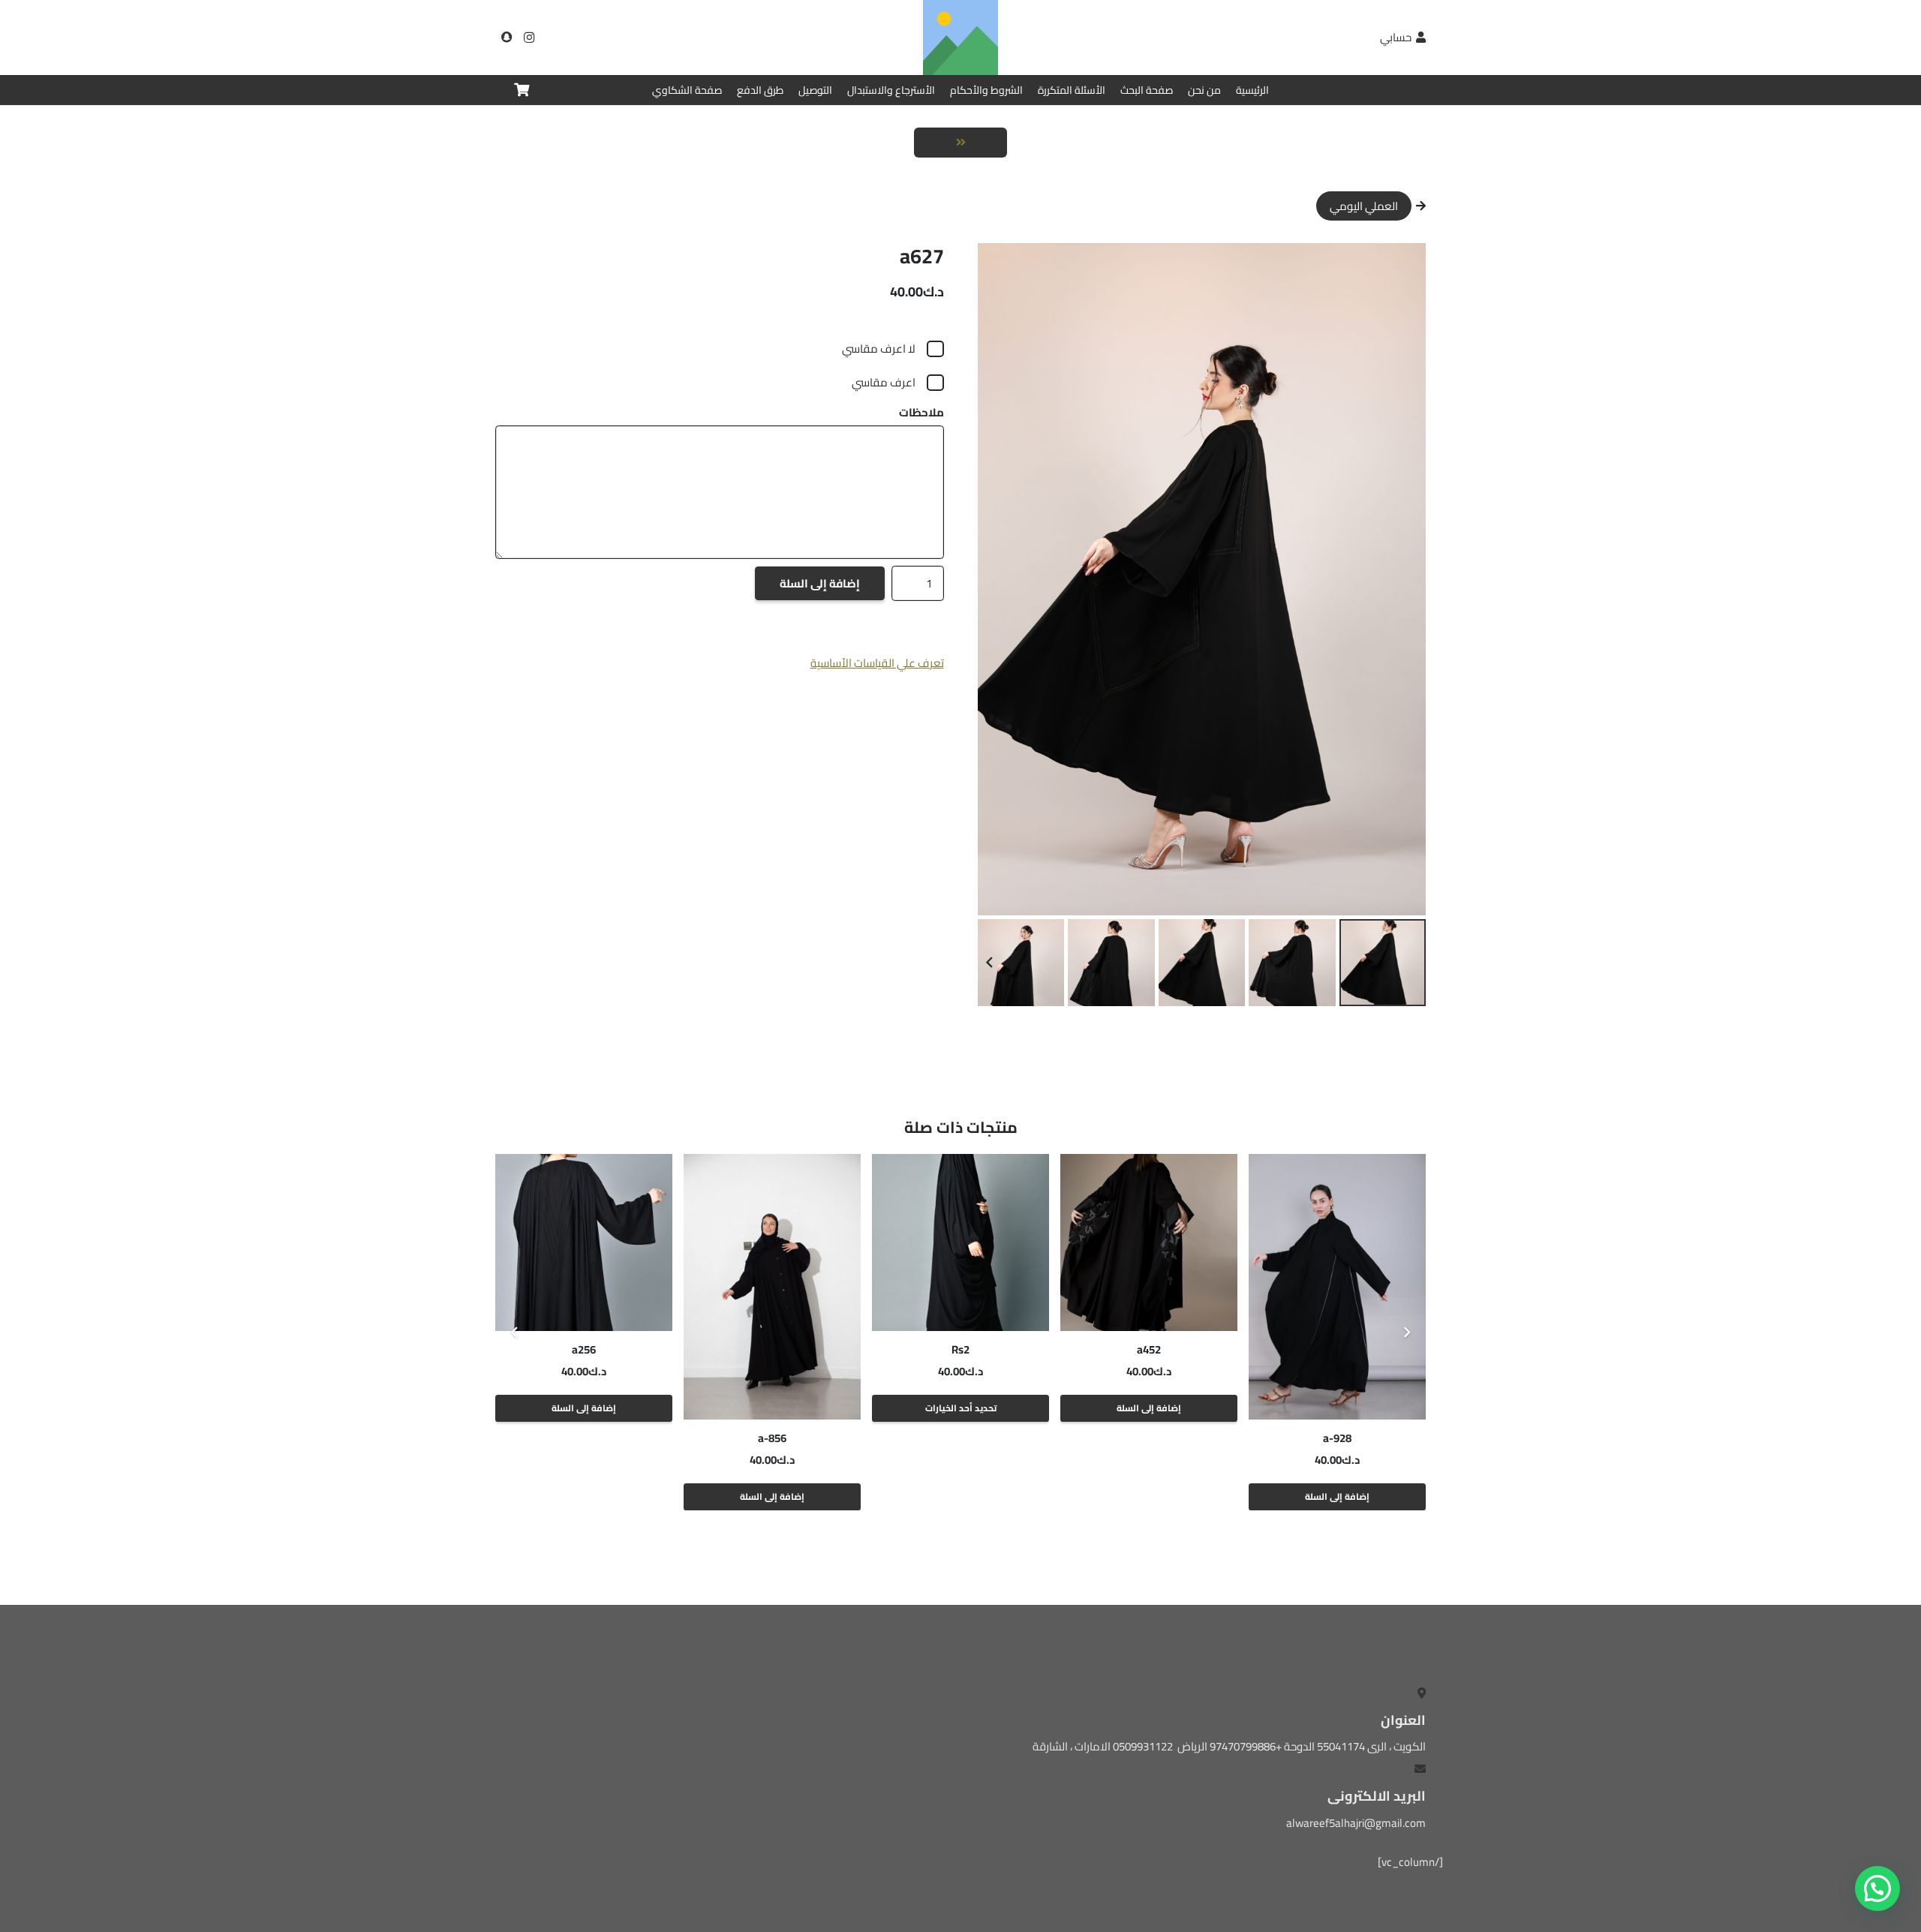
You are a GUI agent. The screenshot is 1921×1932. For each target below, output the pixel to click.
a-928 (1337, 1438)
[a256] (584, 1242)
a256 (584, 1349)
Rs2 (960, 1349)
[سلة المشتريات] (522, 90)
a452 (1149, 1349)
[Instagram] (529, 38)
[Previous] (1407, 1333)
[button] (1000, 266)
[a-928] (1337, 1287)
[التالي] (515, 1333)
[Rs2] (960, 1242)
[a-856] (772, 1287)
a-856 (772, 1438)
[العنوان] (507, 38)
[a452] (1149, 1242)
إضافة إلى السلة (820, 583)
